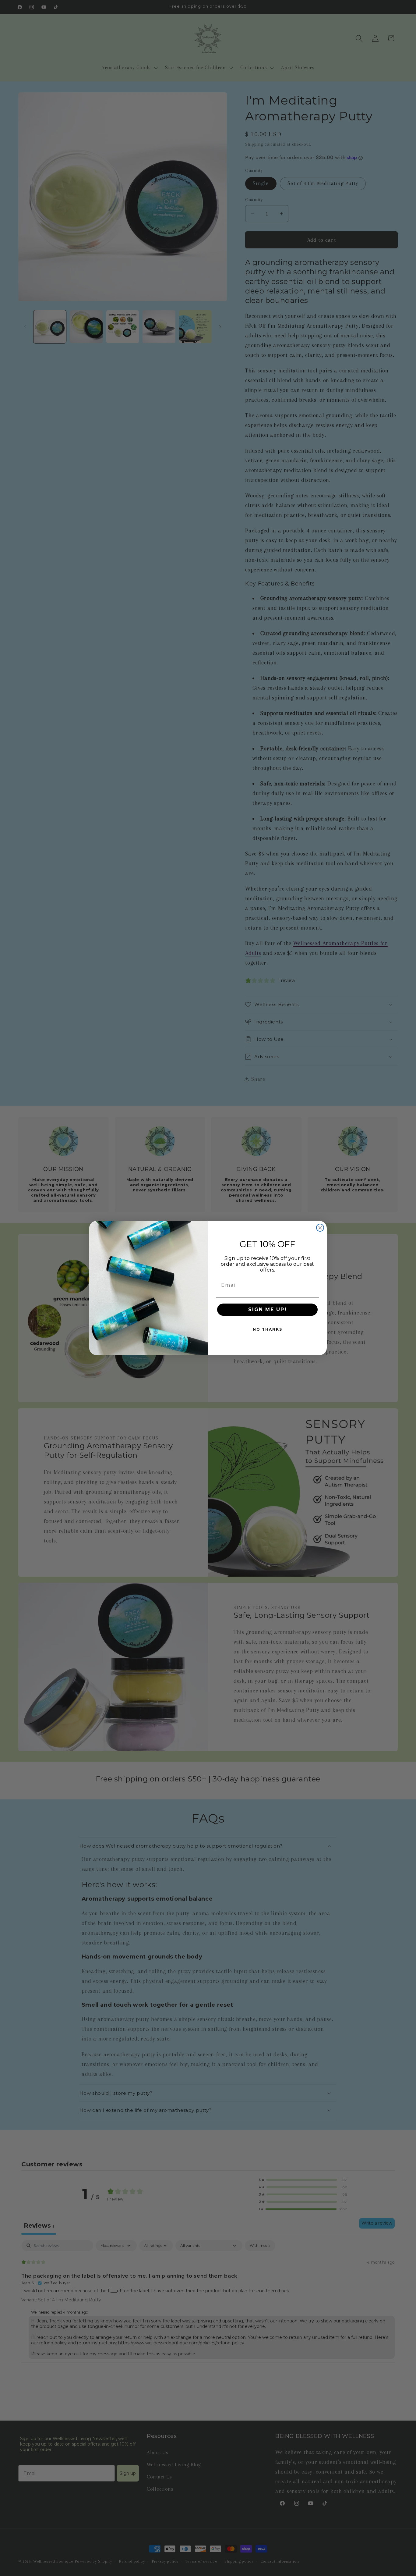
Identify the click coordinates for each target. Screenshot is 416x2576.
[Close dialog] (320, 1228)
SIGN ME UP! (267, 1309)
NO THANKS (268, 1329)
